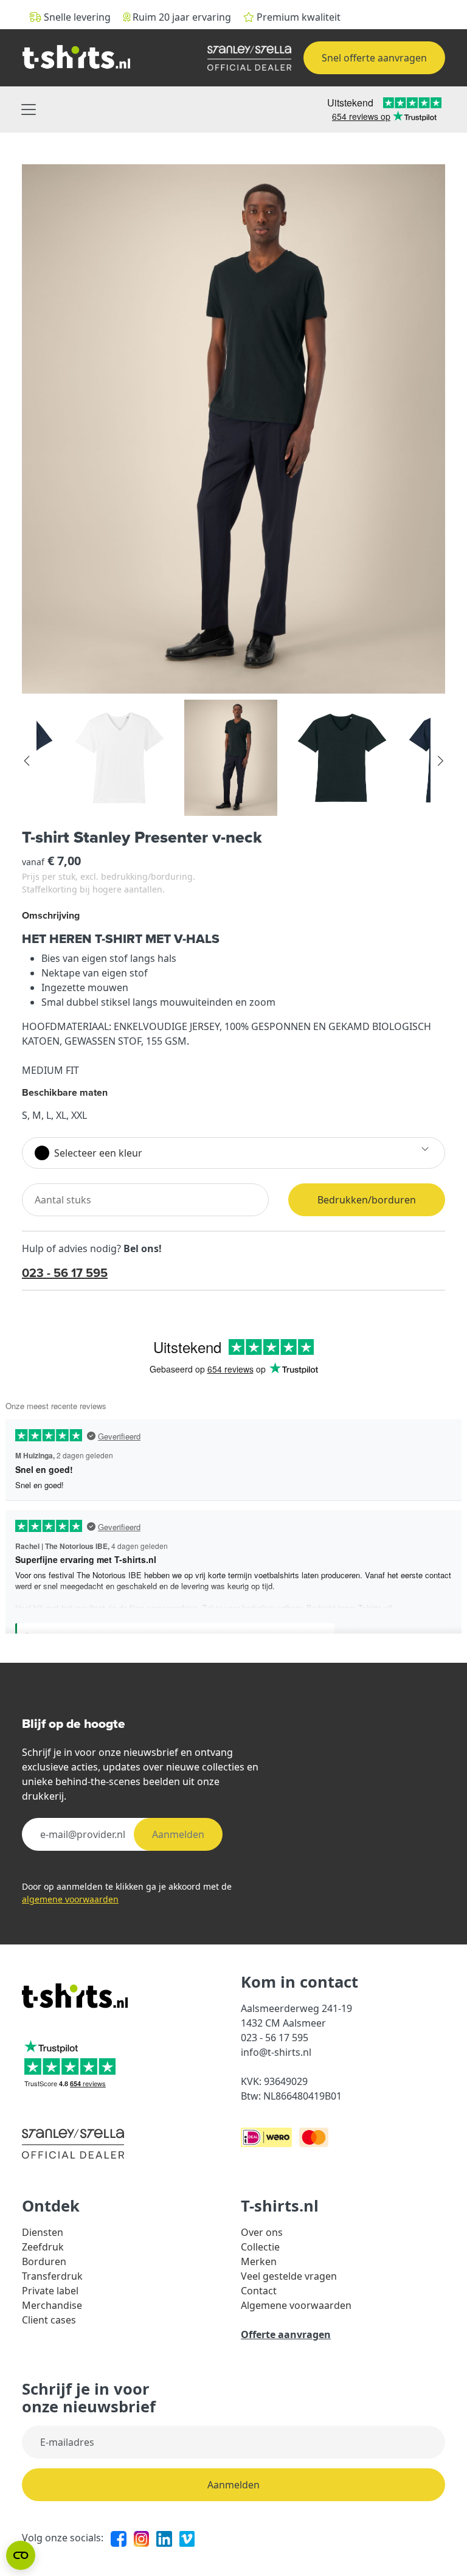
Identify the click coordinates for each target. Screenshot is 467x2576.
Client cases (49, 2320)
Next (440, 761)
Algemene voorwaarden (296, 2305)
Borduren (44, 2261)
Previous (27, 761)
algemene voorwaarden (70, 1899)
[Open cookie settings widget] (21, 2555)
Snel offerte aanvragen (374, 58)
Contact (259, 2291)
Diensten (43, 2232)
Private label (50, 2291)
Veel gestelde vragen (289, 2276)
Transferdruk (52, 2276)
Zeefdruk (43, 2247)
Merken (259, 2261)
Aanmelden (178, 1834)
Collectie (260, 2247)
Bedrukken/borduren (367, 1200)
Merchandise (52, 2305)
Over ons (262, 2232)
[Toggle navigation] (29, 110)
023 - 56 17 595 (65, 1272)
